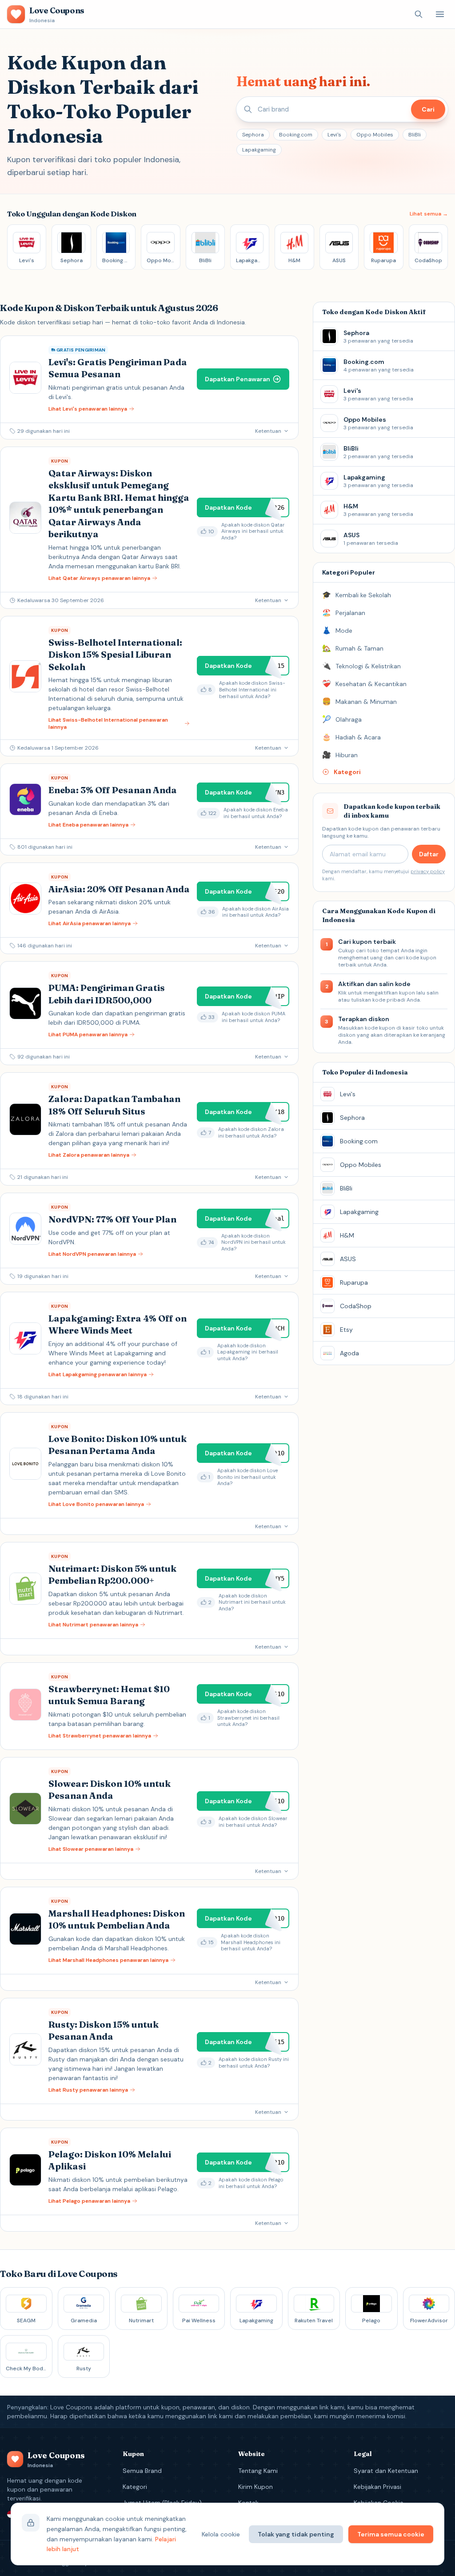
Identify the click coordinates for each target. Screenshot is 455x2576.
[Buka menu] (440, 14)
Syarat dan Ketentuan (386, 2471)
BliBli (415, 135)
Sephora (253, 135)
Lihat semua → (429, 214)
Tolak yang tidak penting (296, 2534)
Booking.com (296, 135)
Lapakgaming (259, 150)
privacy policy (428, 871)
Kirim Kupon (255, 2487)
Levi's (334, 135)
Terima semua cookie (391, 2534)
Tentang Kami (258, 2471)
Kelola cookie (221, 2534)
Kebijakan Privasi (377, 2487)
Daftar (429, 854)
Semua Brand (142, 2471)
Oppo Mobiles (375, 135)
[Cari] (419, 14)
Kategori (135, 2487)
